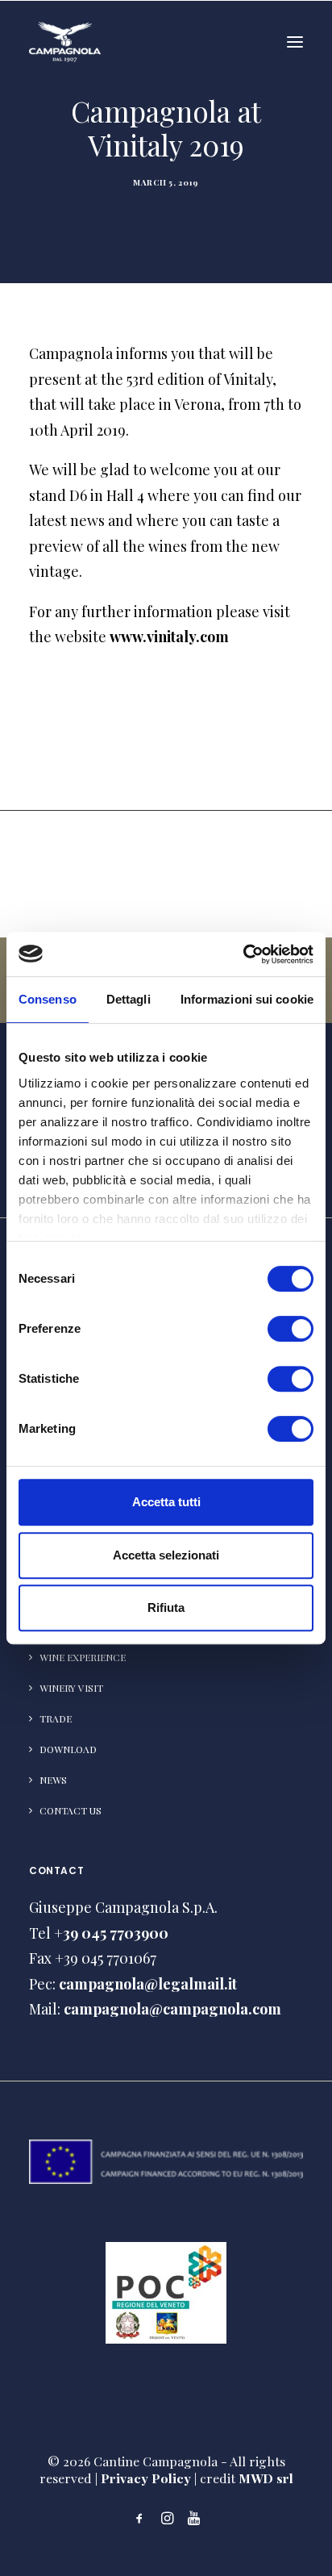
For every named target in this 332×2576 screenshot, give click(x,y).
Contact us (71, 1810)
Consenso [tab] (48, 999)
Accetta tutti (166, 1502)
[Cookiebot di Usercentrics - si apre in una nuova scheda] (243, 954)
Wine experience (83, 1657)
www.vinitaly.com (169, 637)
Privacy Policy (146, 2478)
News (53, 1780)
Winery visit (71, 1688)
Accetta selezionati (166, 1555)
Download (68, 1749)
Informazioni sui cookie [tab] (247, 999)
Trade (56, 1718)
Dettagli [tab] (129, 999)
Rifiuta (166, 1607)
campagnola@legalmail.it (148, 1984)
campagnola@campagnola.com (172, 2009)
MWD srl (266, 2478)
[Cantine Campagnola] (65, 42)
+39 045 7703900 (111, 1933)
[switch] (290, 1329)
